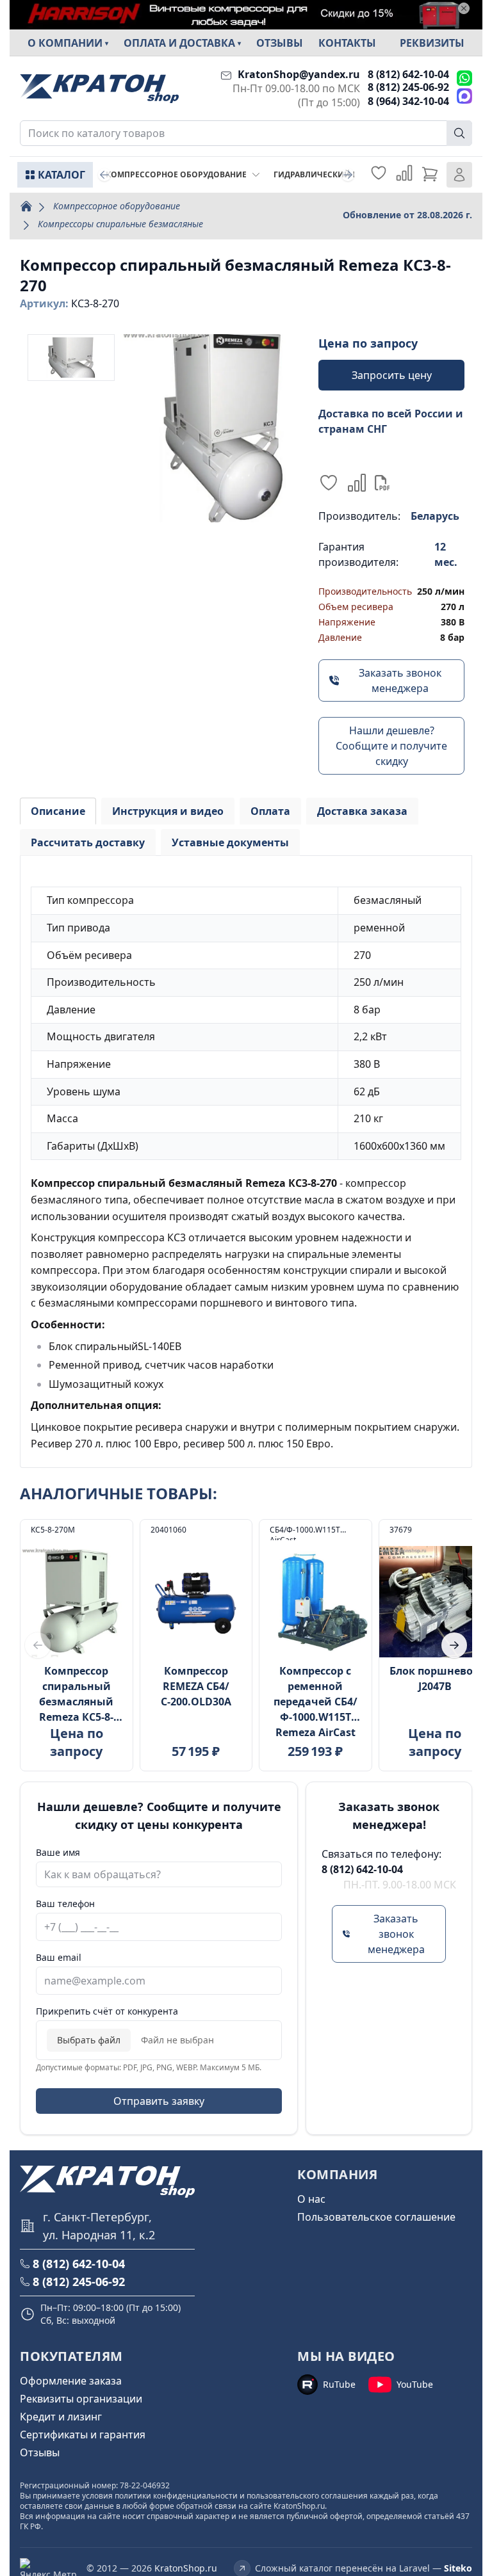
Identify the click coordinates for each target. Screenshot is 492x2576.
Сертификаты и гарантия (83, 2435)
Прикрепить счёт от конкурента (107, 2011)
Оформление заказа (71, 2381)
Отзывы (280, 43)
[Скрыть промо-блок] (464, 8)
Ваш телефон (65, 1904)
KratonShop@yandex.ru (299, 74)
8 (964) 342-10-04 (408, 101)
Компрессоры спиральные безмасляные (120, 224)
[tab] (58, 811)
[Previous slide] (104, 175)
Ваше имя (58, 1852)
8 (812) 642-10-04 (408, 74)
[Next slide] (348, 175)
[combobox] (246, 133)
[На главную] (99, 89)
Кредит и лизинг (61, 2417)
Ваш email (59, 1957)
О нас (311, 2199)
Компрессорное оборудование (117, 206)
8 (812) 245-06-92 (408, 87)
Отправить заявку (159, 2101)
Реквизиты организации (81, 2399)
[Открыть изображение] (214, 428)
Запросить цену (392, 375)
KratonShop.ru (186, 2568)
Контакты (347, 43)
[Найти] (459, 133)
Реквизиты (432, 43)
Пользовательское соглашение (376, 2217)
